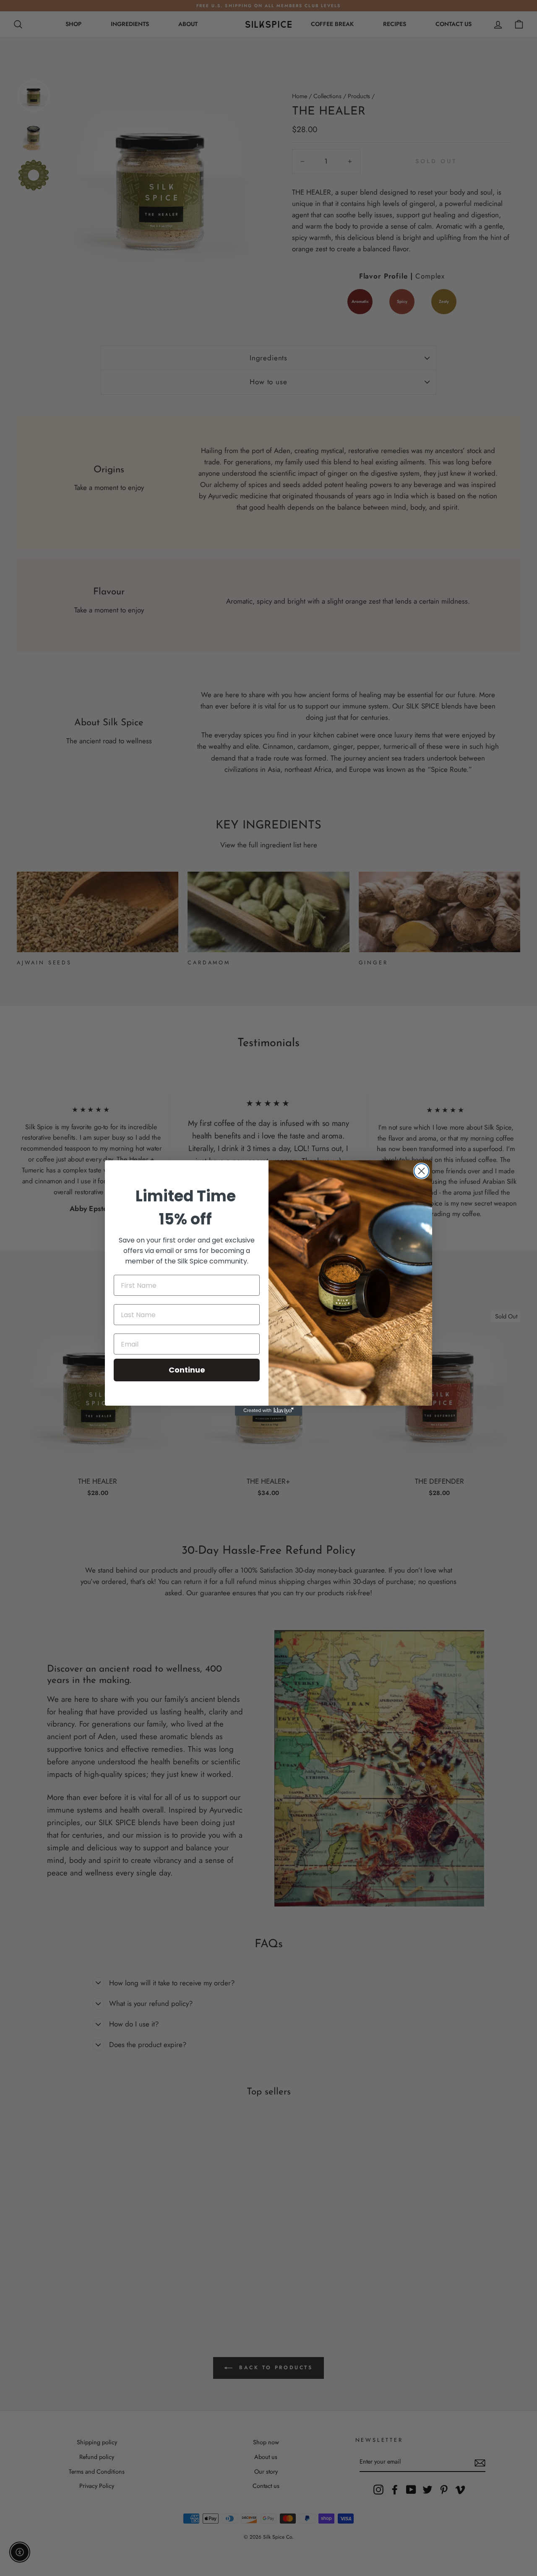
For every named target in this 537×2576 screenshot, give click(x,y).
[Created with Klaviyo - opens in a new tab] (268, 1411)
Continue (187, 1370)
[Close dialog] (421, 1171)
